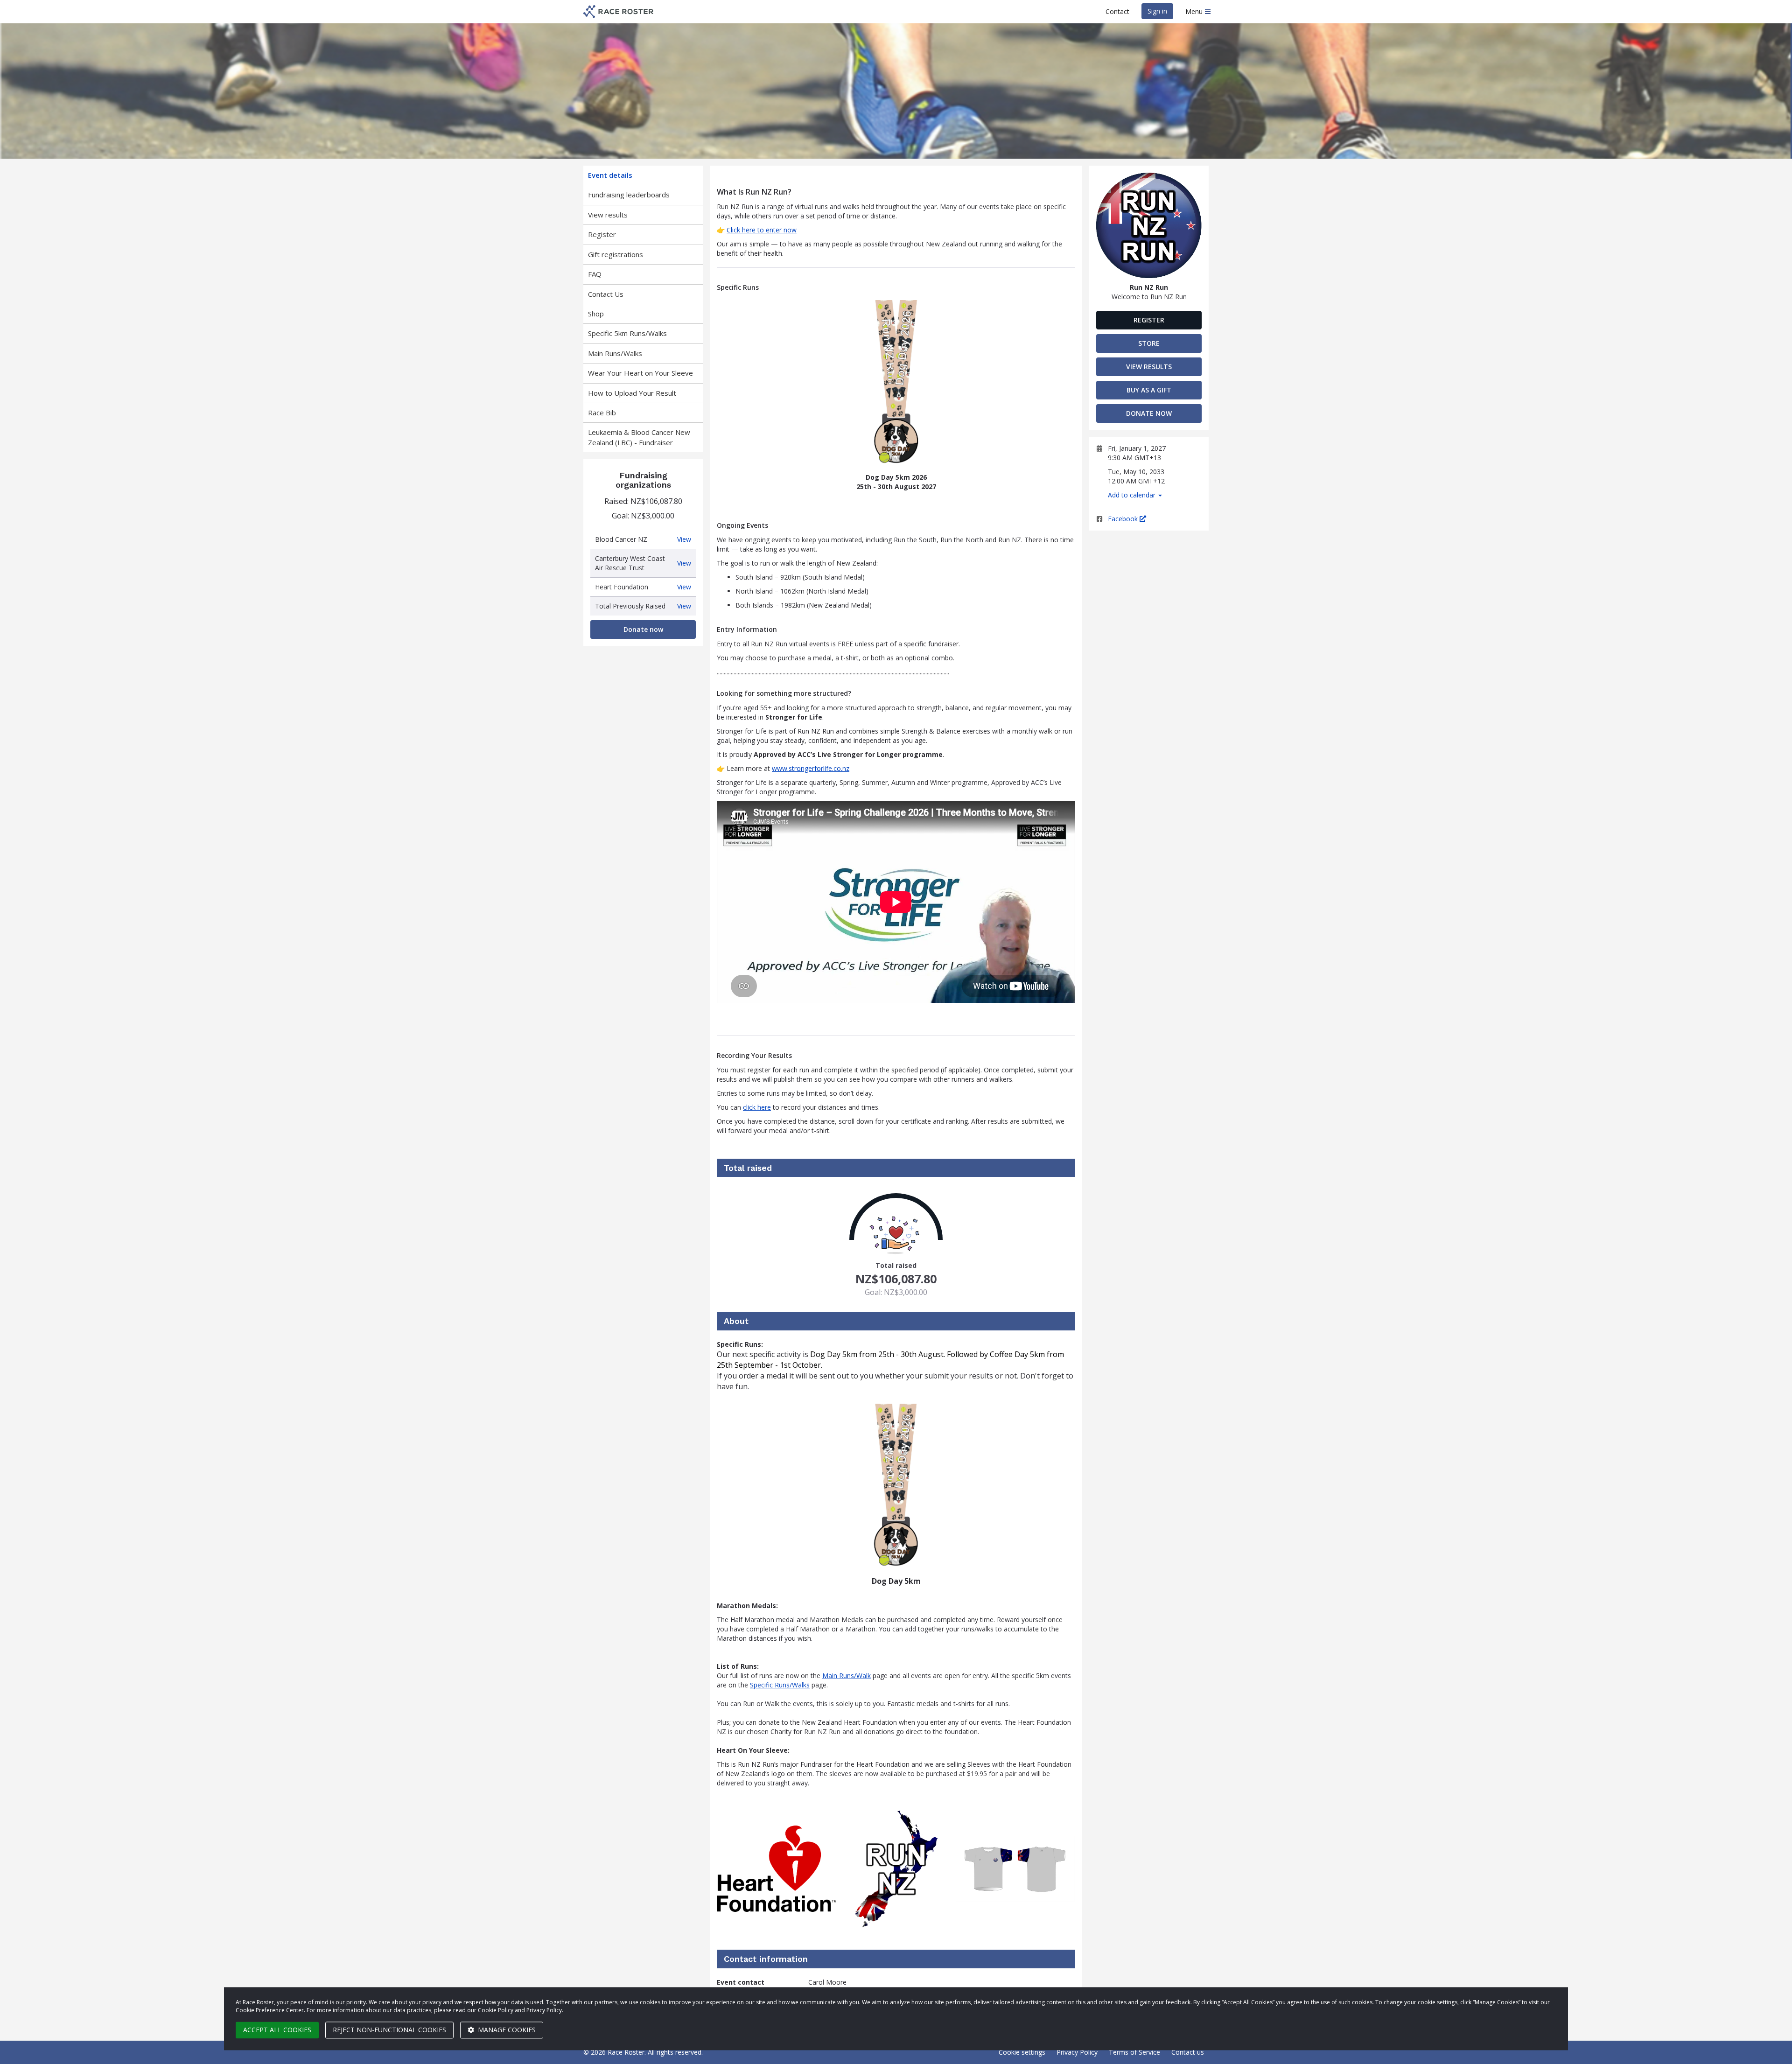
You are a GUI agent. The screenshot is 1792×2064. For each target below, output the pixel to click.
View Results (1149, 367)
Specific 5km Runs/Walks (627, 333)
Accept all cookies (277, 2030)
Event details (610, 175)
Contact (1117, 11)
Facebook (1124, 519)
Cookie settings (1022, 2052)
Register (602, 234)
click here (757, 1107)
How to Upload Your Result (632, 393)
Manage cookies (506, 2030)
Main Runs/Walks (615, 353)
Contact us (1188, 2052)
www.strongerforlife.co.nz (811, 768)
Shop (596, 314)
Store (1149, 343)
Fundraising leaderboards (629, 195)
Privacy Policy (1077, 2052)
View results (608, 215)
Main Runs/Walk (847, 1676)
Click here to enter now (762, 230)
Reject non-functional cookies (389, 2030)
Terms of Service (1134, 2052)
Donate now (643, 629)
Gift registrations (616, 254)
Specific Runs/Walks (780, 1685)
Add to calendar (1133, 495)
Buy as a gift (1149, 390)
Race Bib (602, 413)
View (684, 539)
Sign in (1157, 11)
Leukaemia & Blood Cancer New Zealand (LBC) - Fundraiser (639, 437)
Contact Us (606, 294)
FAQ (595, 274)
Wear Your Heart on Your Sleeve (640, 373)
